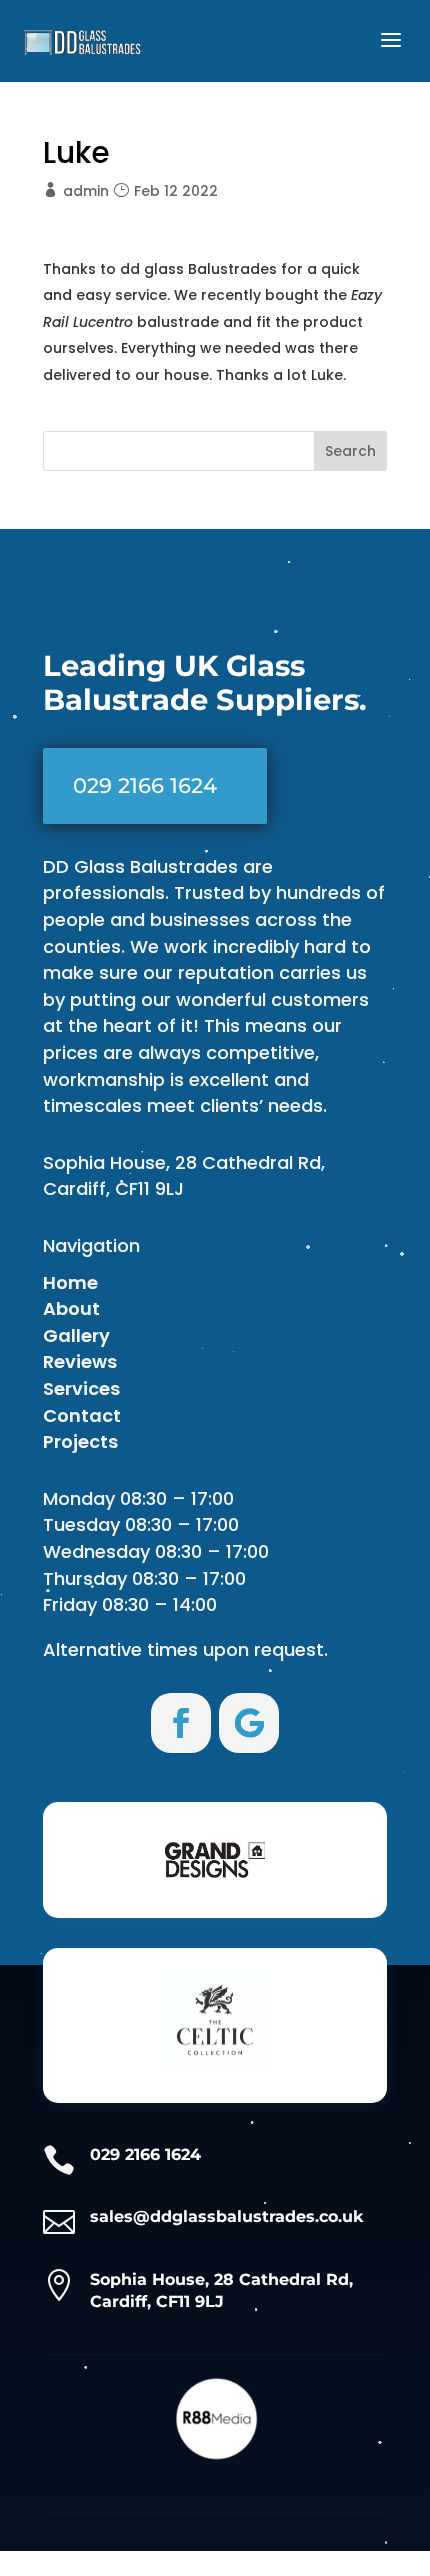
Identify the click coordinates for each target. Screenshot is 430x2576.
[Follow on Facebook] (181, 1723)
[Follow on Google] (249, 1723)
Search (350, 451)
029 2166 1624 (145, 785)
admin (86, 191)
